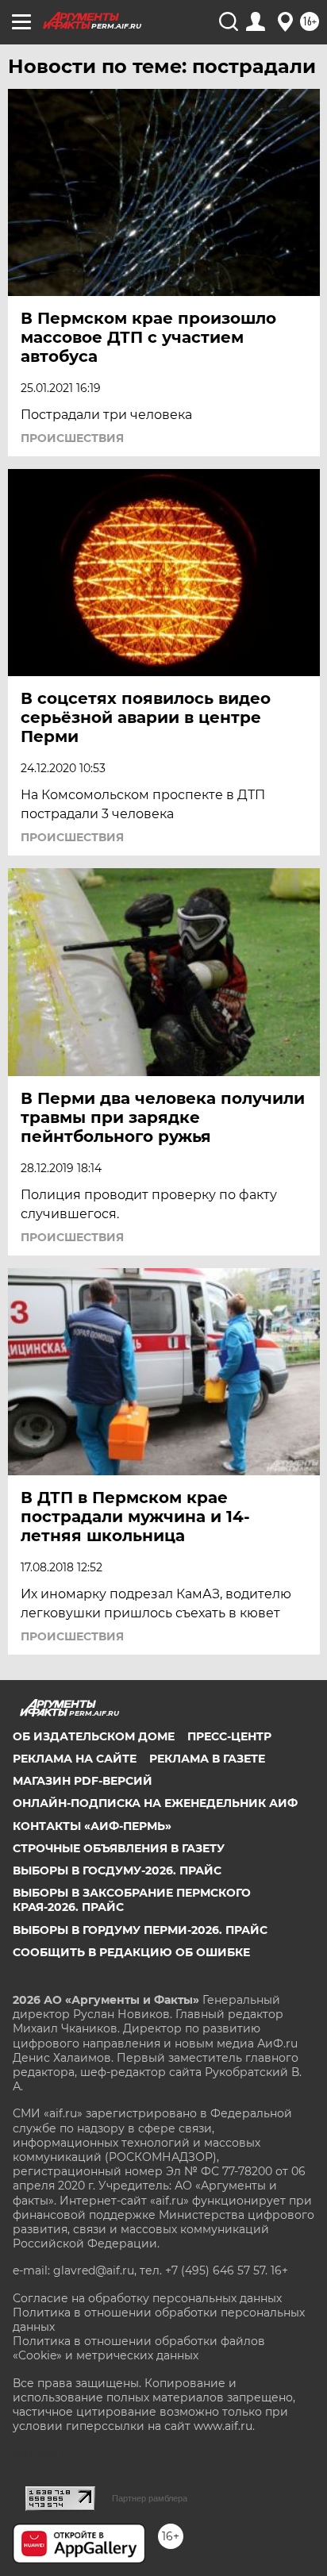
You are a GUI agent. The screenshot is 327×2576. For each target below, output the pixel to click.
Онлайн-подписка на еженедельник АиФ (155, 1803)
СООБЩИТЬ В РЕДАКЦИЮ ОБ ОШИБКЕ (131, 1952)
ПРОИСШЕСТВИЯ (72, 438)
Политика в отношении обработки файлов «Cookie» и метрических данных (139, 2348)
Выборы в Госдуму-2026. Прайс (117, 1870)
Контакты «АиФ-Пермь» (92, 1826)
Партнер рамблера (150, 2498)
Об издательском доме (94, 1736)
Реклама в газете (207, 1759)
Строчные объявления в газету (119, 1848)
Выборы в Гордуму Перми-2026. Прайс (140, 1930)
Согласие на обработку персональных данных (147, 2298)
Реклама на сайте (75, 1759)
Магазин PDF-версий (83, 1781)
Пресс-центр (229, 1736)
